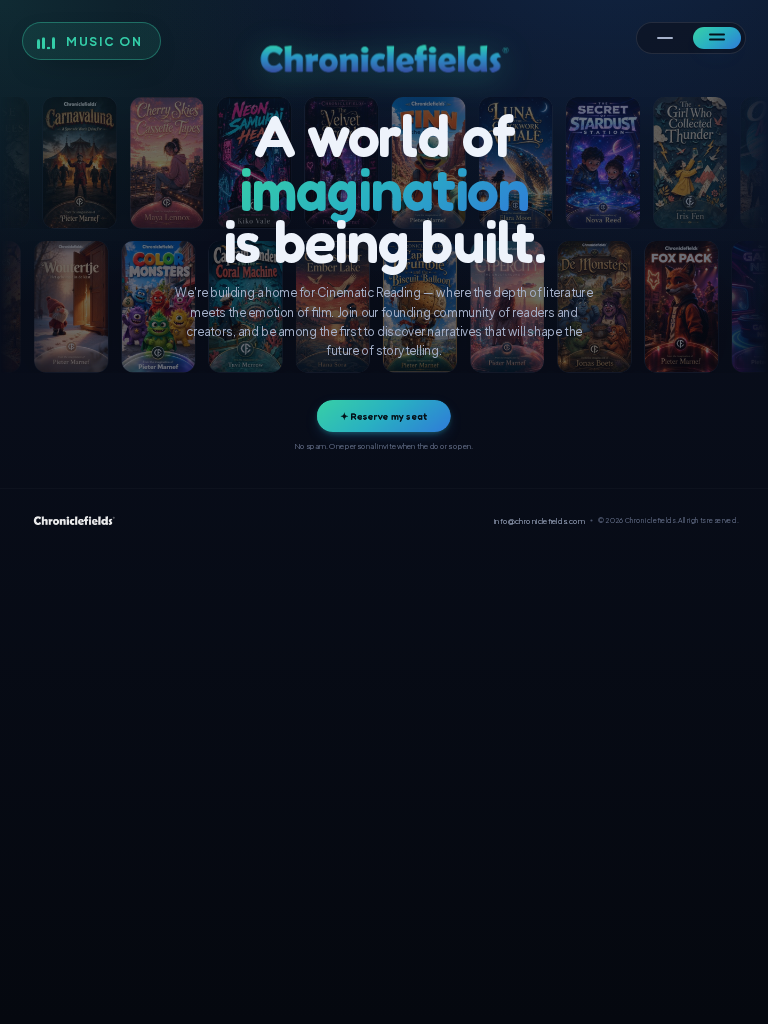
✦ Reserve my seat (384, 416)
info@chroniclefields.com (539, 521)
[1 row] (665, 38)
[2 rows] (717, 38)
